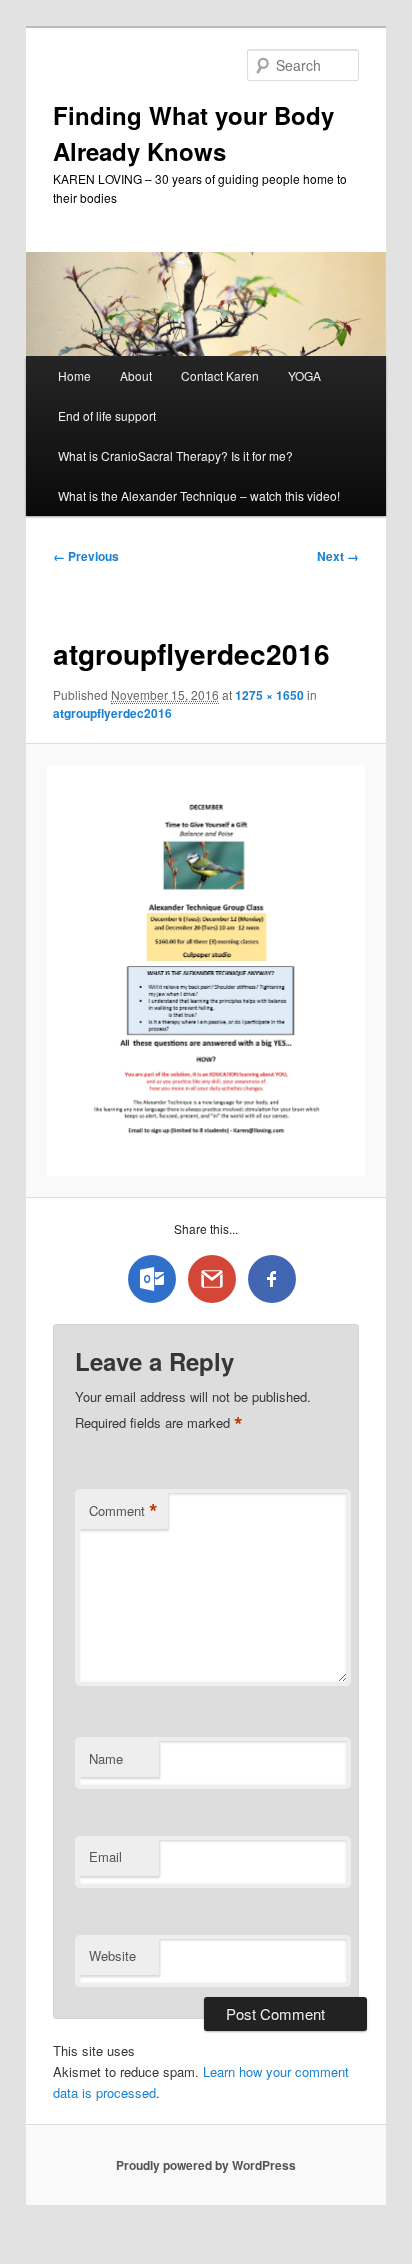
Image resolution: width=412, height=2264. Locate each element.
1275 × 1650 (269, 695)
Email (105, 1856)
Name (106, 1758)
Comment (123, 1511)
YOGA (304, 375)
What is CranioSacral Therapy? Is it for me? (175, 455)
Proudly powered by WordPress (206, 2165)
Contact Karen (220, 375)
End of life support (107, 415)
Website (112, 1955)
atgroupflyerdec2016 (112, 713)
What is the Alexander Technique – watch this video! (199, 495)
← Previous (86, 556)
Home (74, 375)
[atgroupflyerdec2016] (205, 970)
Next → (338, 556)
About (136, 375)
